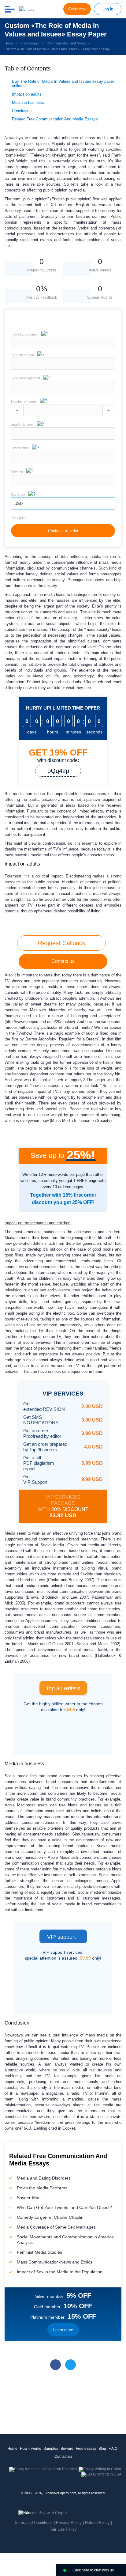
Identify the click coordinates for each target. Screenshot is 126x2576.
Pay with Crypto (53, 2513)
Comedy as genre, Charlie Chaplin (50, 2217)
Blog (102, 2449)
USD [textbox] (19, 504)
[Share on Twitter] (70, 2365)
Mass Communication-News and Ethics (55, 2262)
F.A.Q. (113, 2449)
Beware (67, 2449)
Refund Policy (97, 2523)
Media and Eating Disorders (44, 2178)
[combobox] (63, 368)
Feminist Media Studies (39, 2252)
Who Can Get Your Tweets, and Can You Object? (64, 2207)
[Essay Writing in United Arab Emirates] (43, 2469)
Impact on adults (27, 94)
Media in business (28, 102)
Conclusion (22, 111)
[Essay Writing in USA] (101, 2474)
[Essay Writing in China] (100, 2469)
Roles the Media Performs (42, 2188)
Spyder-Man (29, 2198)
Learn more (63, 2330)
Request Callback (62, 943)
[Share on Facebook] (56, 2365)
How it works (30, 2449)
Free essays (86, 2449)
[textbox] (63, 364)
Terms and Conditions (33, 2523)
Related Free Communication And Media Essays (55, 119)
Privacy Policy (69, 2523)
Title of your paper (24, 334)
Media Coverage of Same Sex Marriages (56, 2227)
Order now (77, 9)
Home (12, 2449)
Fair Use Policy (63, 2529)
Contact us (63, 961)
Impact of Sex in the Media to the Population (60, 2272)
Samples (51, 2449)
